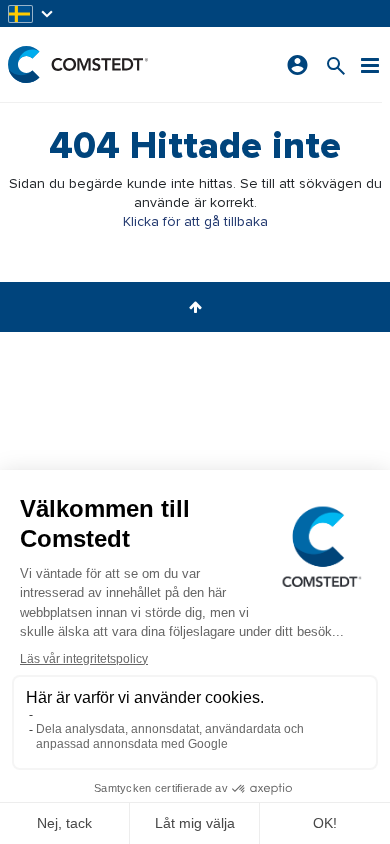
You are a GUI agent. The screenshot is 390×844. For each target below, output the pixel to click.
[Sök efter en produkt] (336, 64)
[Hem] (78, 64)
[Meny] (370, 64)
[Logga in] (297, 65)
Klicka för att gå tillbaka (195, 221)
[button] (32, 13)
